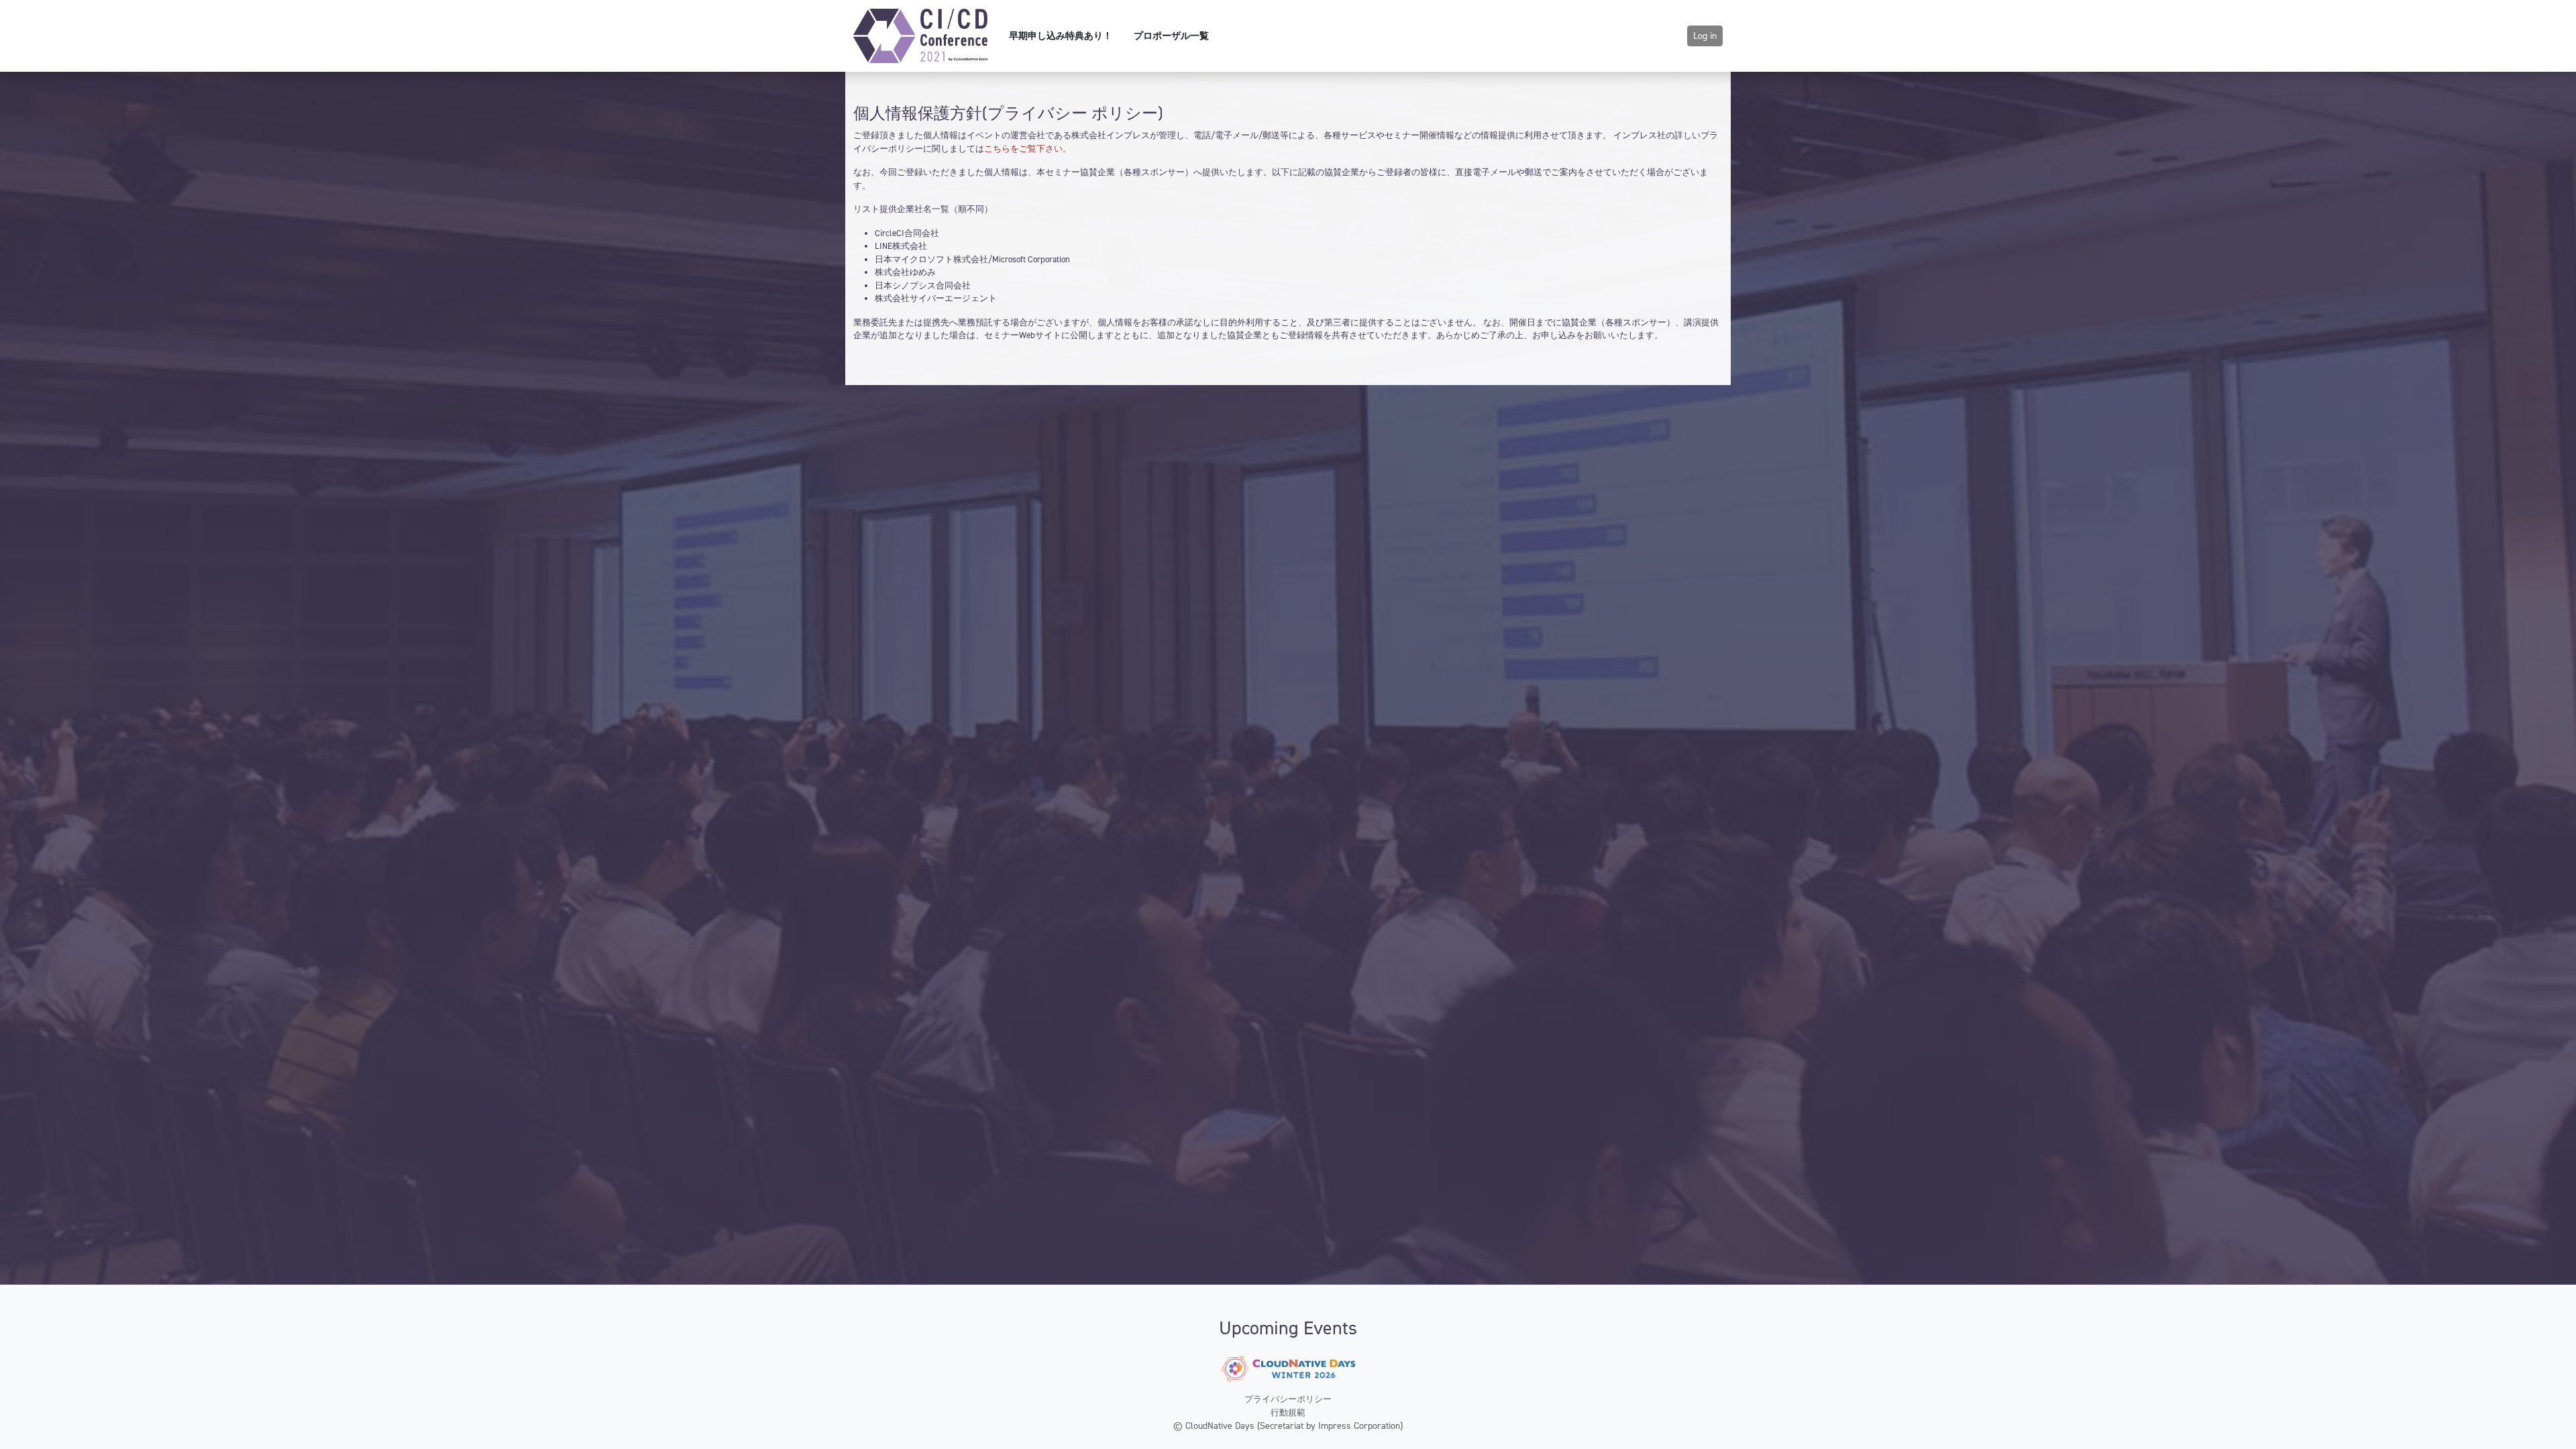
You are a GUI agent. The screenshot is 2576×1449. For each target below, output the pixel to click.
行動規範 (1288, 1412)
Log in (1705, 36)
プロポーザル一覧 (1171, 36)
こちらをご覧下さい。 (1028, 149)
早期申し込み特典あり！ (1061, 36)
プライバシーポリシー (1288, 1399)
